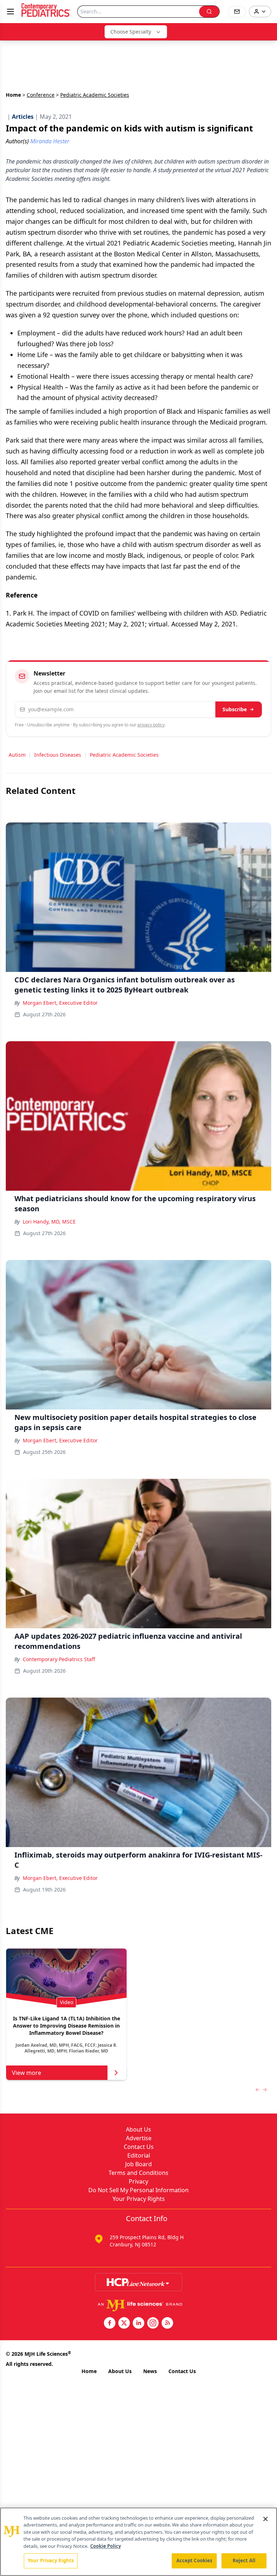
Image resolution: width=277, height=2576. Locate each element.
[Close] (265, 2519)
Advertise (139, 2138)
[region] (138, 2542)
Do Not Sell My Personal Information (138, 2190)
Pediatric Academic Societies (124, 755)
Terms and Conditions (138, 2173)
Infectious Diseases (58, 755)
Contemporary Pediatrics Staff (59, 1659)
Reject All (244, 2560)
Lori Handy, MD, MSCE (49, 1222)
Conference (41, 95)
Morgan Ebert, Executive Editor (60, 1003)
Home (13, 95)
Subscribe (235, 709)
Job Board (138, 2164)
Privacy (138, 2181)
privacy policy (151, 725)
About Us (138, 2129)
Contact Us (139, 2147)
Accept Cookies (194, 2560)
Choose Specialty (131, 32)
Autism (17, 755)
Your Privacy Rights (139, 2199)
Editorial (139, 2155)
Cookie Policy (105, 2546)
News (150, 2371)
